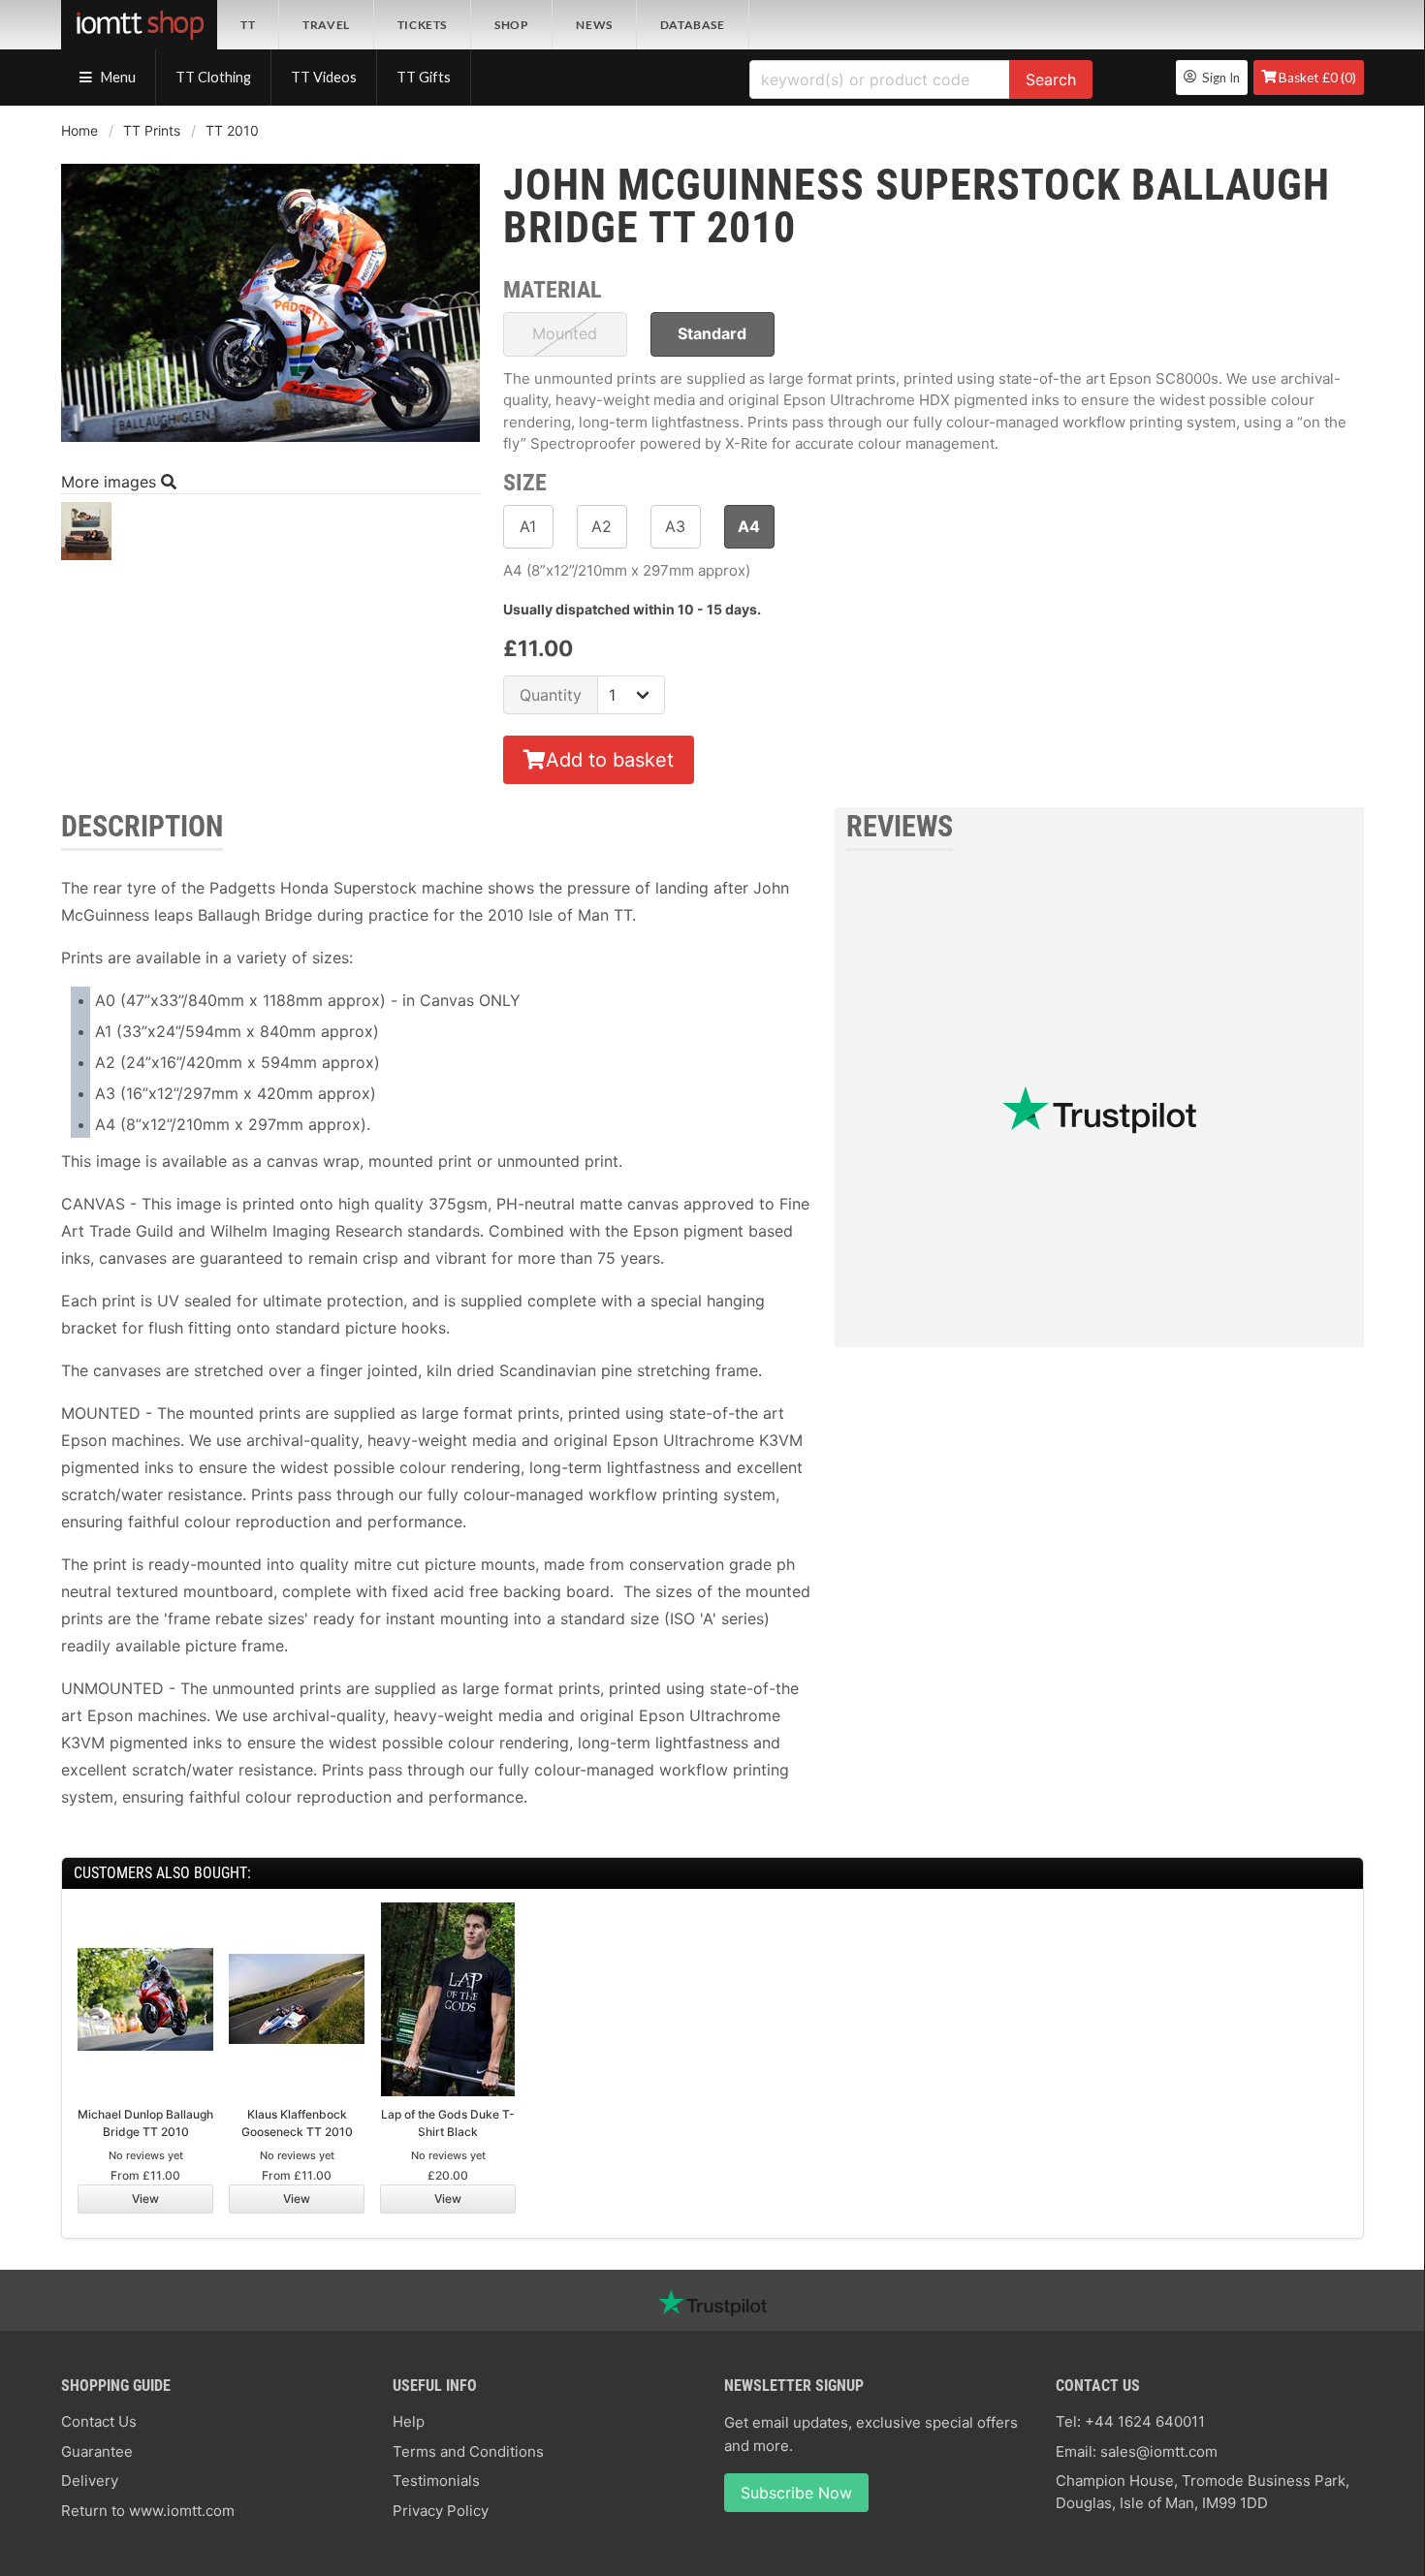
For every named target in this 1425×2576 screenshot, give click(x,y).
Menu (117, 77)
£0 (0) (1317, 78)
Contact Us (99, 2421)
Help (409, 2421)
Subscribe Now (796, 2493)
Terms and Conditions (468, 2451)
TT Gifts (424, 77)
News (594, 25)
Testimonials (436, 2481)
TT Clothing (213, 77)
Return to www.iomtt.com (148, 2511)
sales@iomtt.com (1159, 2451)
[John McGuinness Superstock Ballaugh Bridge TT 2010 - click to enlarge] (270, 444)
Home (79, 130)
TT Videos (324, 77)
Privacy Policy (441, 2511)
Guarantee (97, 2451)
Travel (326, 25)
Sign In (1218, 78)
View (145, 2199)
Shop (511, 25)
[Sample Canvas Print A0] (86, 536)
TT (248, 25)
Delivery (90, 2481)
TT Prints (152, 130)
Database (693, 25)
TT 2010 (232, 130)
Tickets (422, 25)
